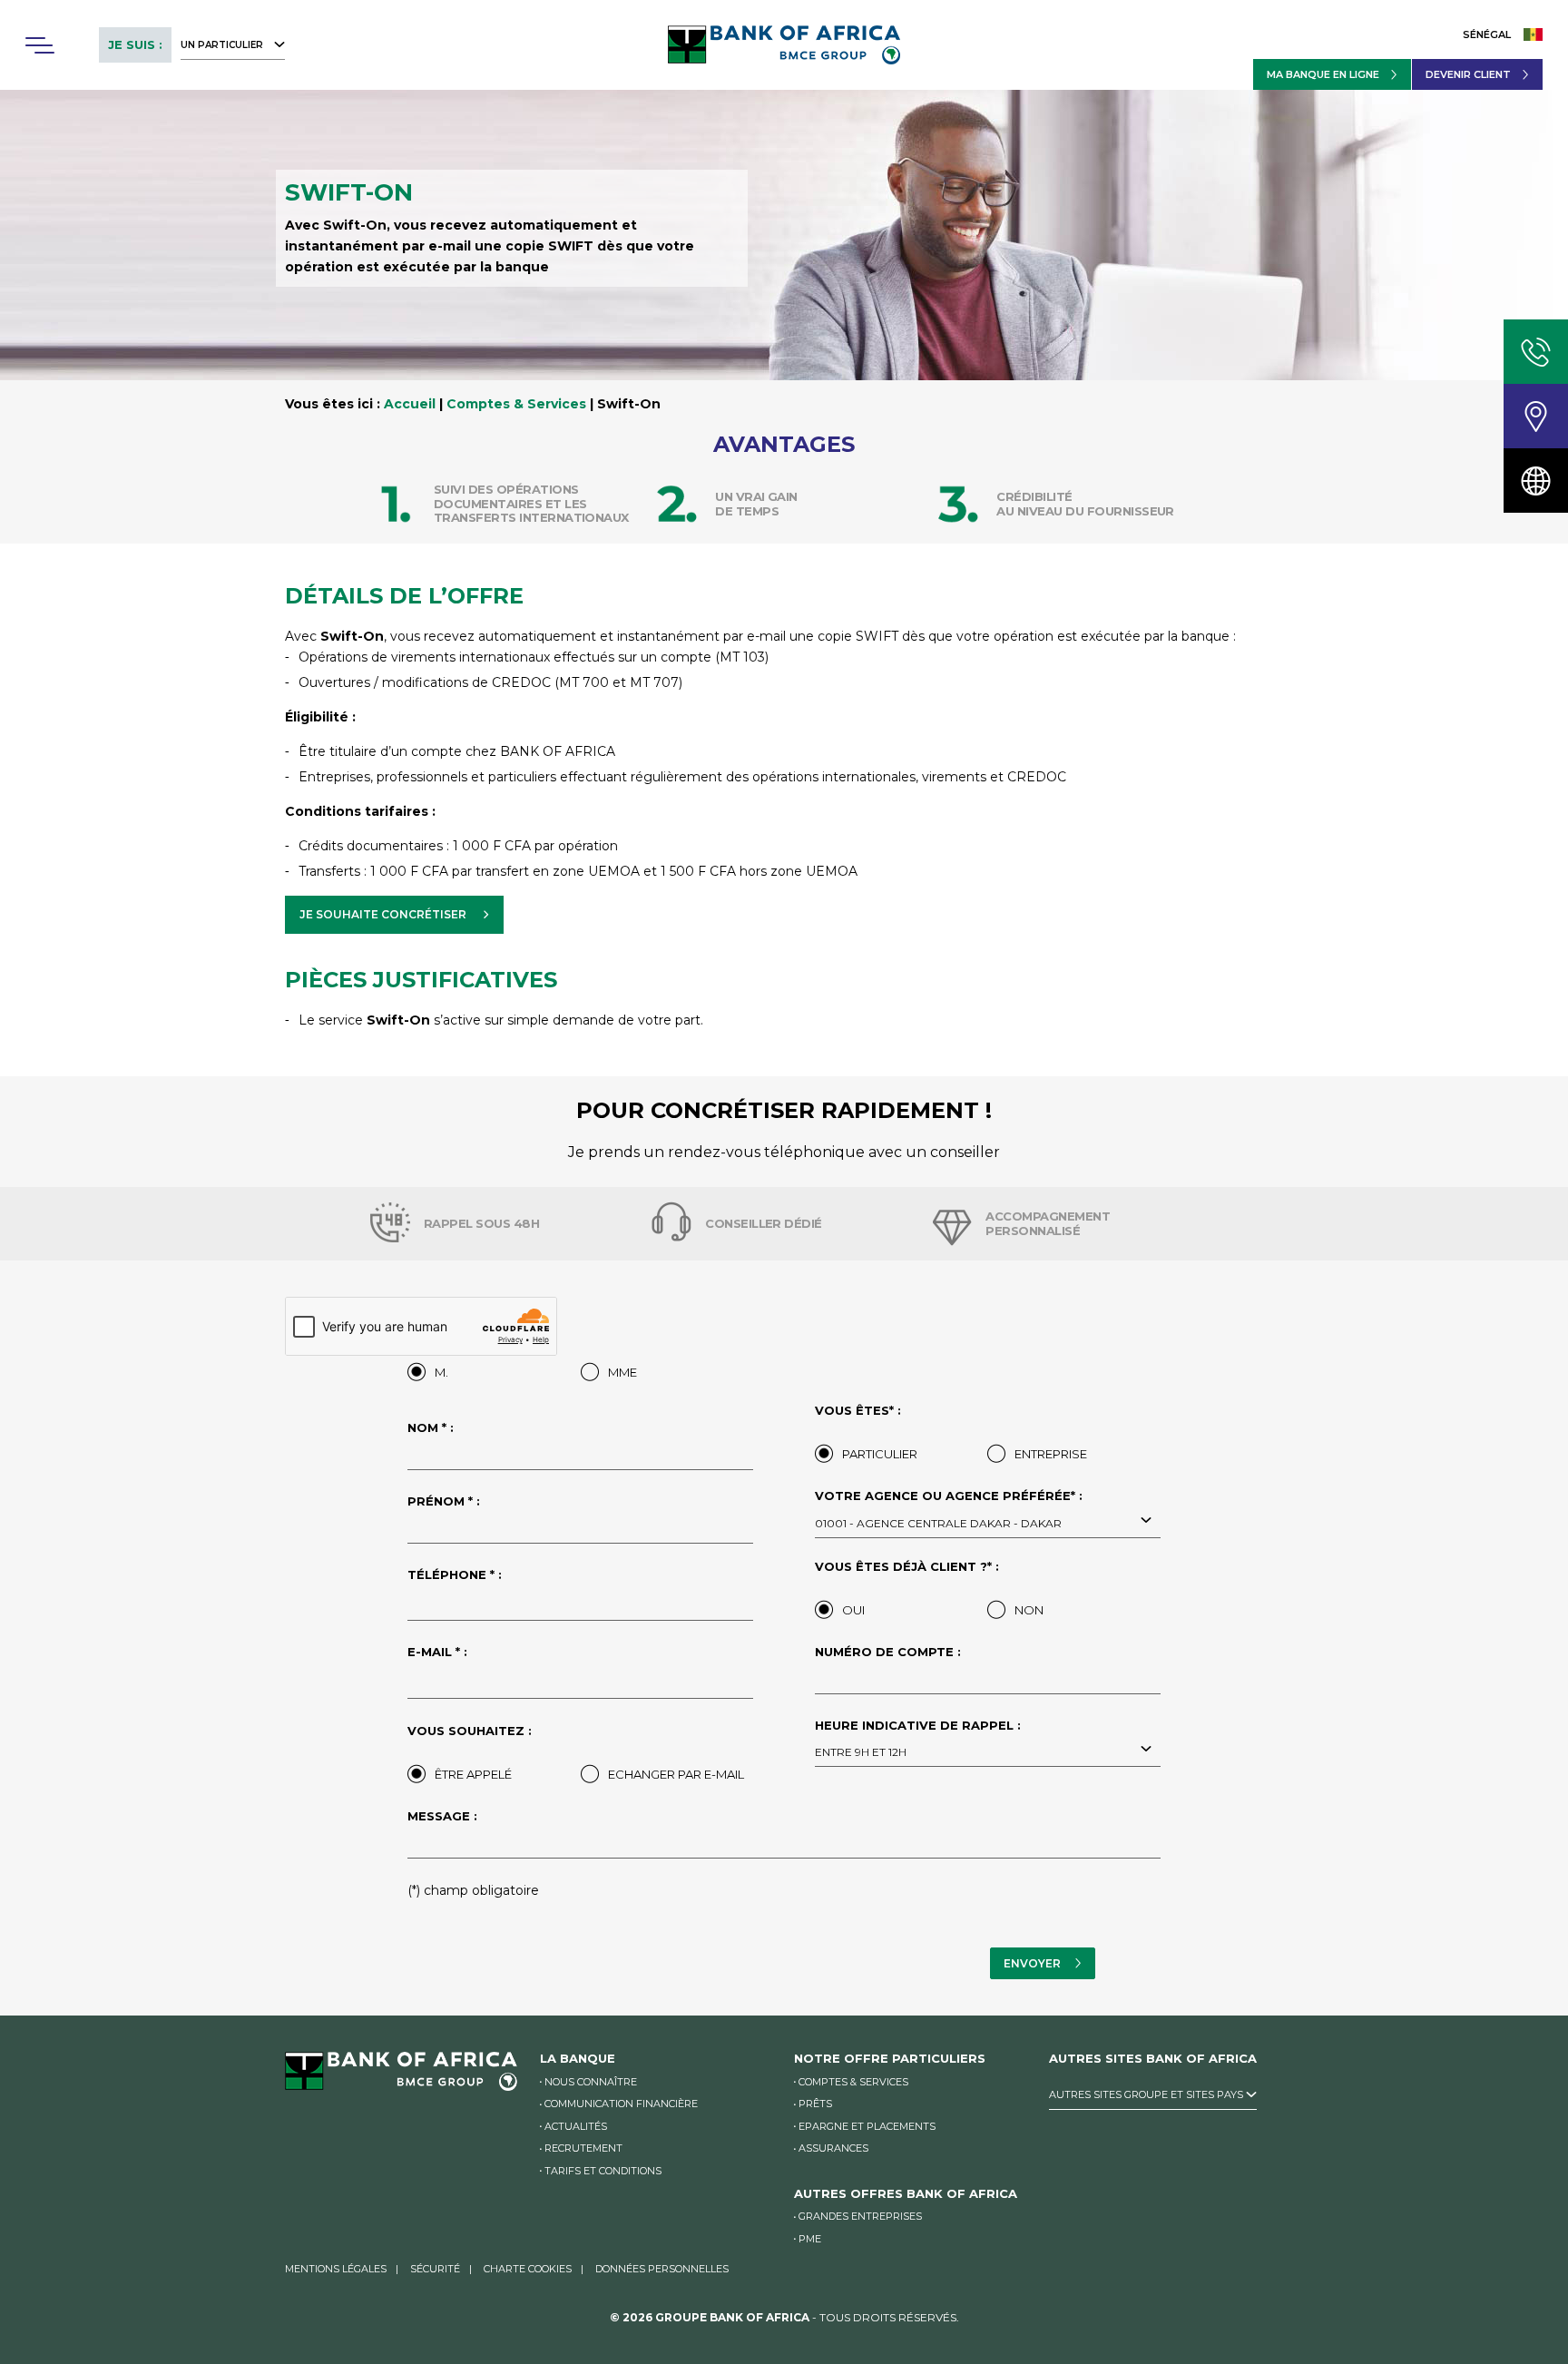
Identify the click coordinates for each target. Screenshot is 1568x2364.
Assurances (833, 2148)
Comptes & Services (516, 404)
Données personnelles (662, 2269)
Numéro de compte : (888, 1652)
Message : (442, 1816)
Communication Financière (621, 2104)
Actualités (576, 2126)
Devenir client (1468, 74)
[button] (39, 45)
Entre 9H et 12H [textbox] (861, 1752)
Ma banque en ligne (1323, 74)
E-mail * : (437, 1652)
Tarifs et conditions (603, 2171)
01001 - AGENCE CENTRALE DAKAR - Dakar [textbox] (938, 1523)
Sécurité (435, 2269)
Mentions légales (336, 2269)
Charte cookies (528, 2269)
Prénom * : (444, 1501)
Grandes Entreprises (860, 2216)
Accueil (410, 404)
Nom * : (431, 1427)
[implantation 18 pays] (1536, 481)
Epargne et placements (867, 2126)
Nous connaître (591, 2082)
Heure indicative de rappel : (918, 1739)
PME (810, 2239)
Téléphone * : (455, 1574)
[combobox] (988, 1522)
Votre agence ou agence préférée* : (949, 1509)
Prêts (815, 2104)
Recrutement (583, 2148)
